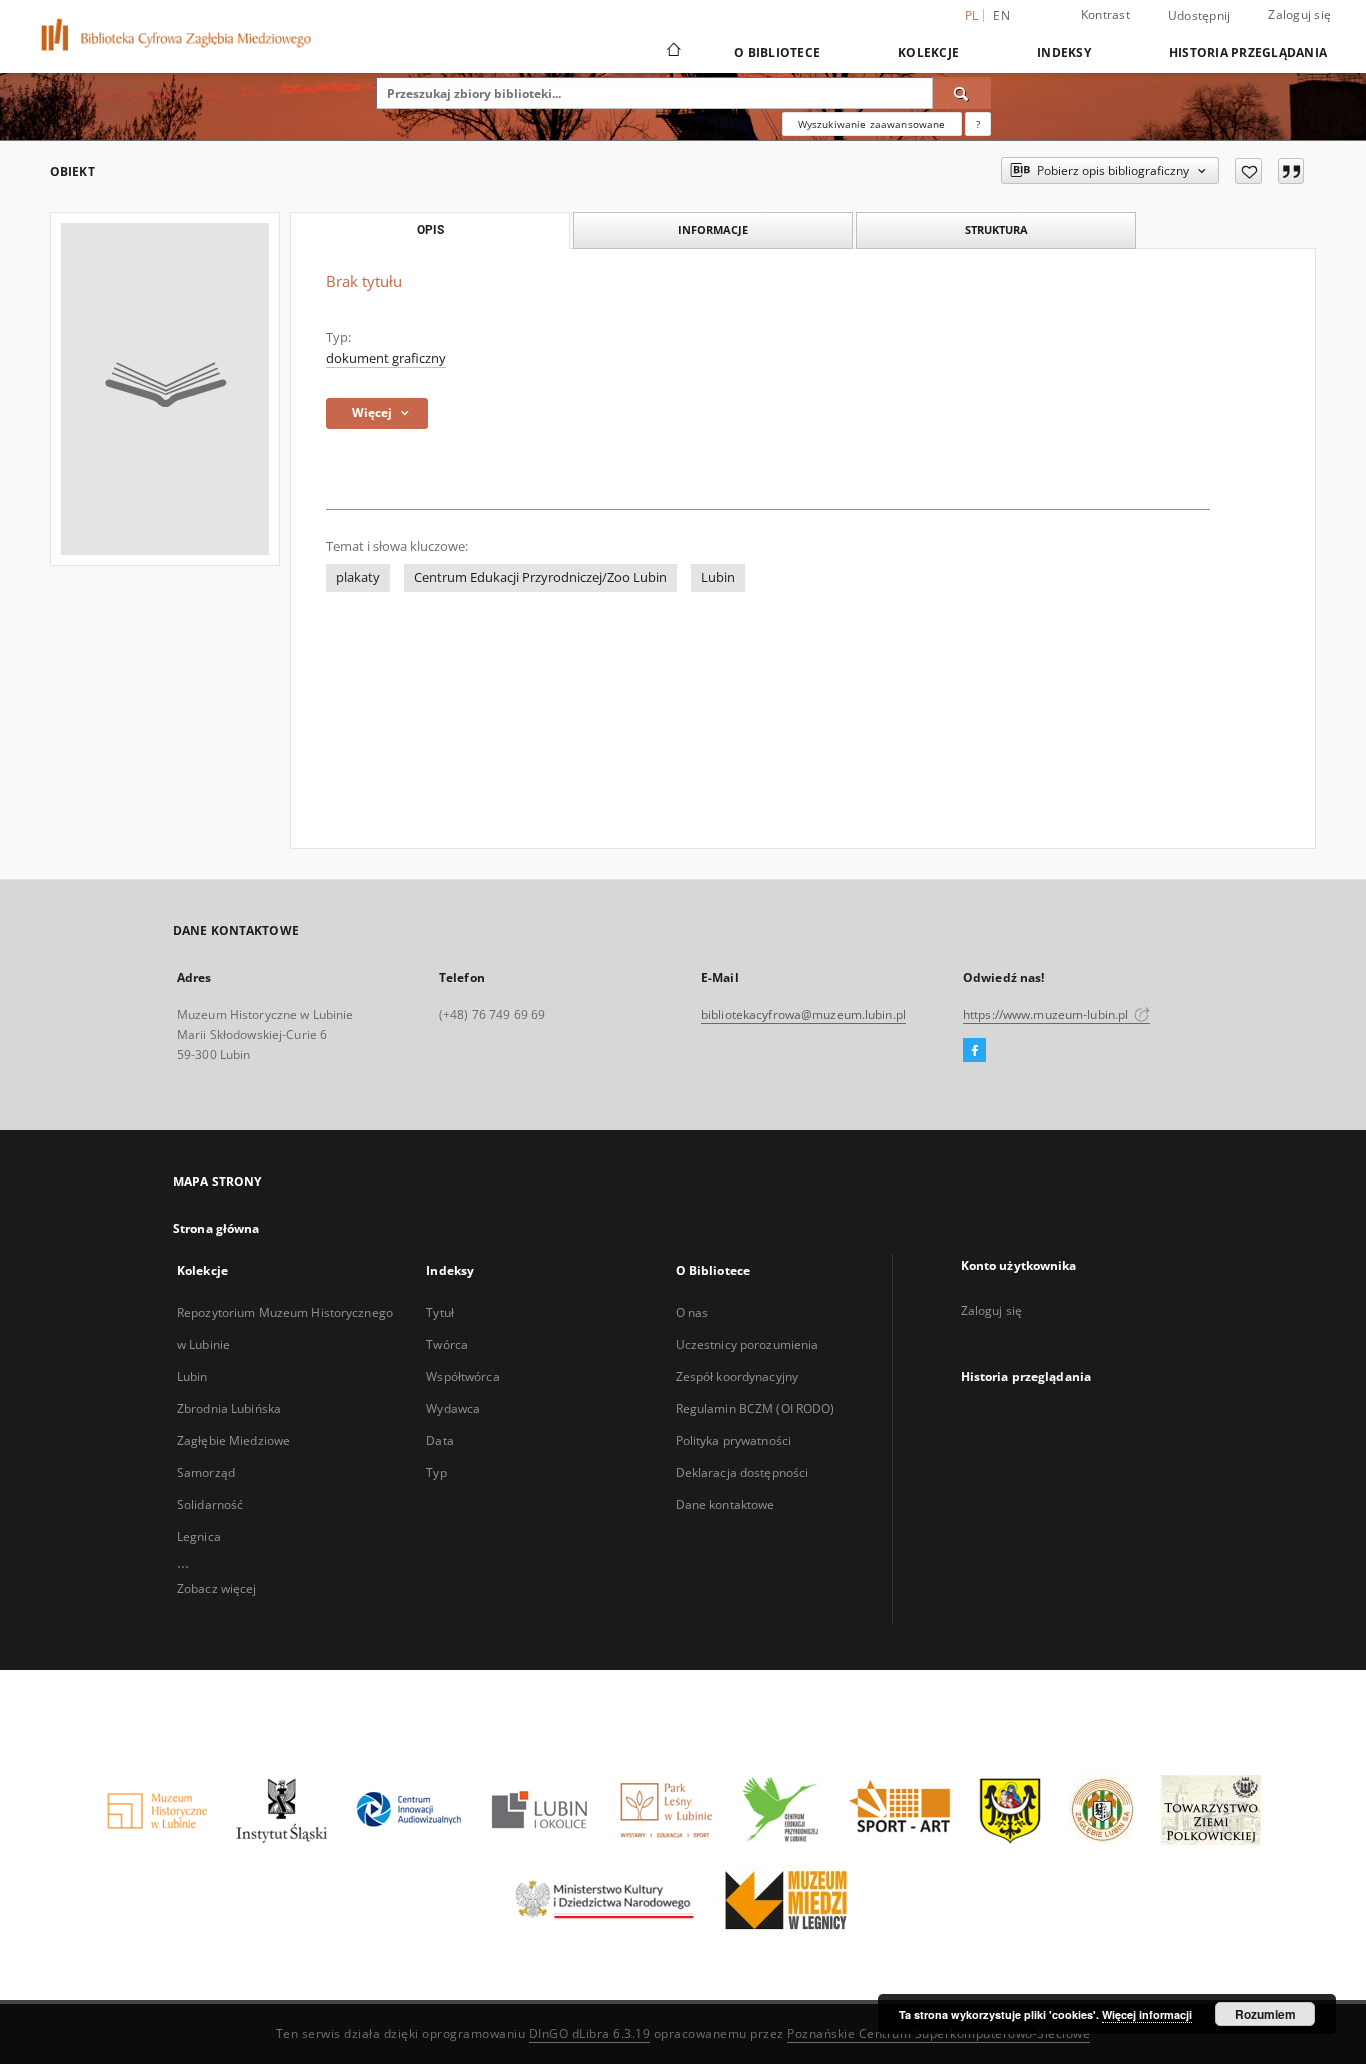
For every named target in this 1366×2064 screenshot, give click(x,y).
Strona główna (216, 1228)
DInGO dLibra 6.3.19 (590, 2033)
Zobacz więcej (217, 1588)
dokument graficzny (386, 358)
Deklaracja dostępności (742, 1472)
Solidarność (210, 1504)
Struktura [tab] (996, 229)
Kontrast (1105, 14)
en (1001, 15)
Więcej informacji (1147, 2014)
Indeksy (1064, 52)
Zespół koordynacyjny (737, 1376)
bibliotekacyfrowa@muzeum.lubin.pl (803, 1014)
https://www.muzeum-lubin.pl (1047, 1014)
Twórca (447, 1344)
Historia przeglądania (1248, 52)
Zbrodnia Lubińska (229, 1408)
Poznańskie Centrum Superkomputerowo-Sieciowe (938, 2033)
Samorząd (206, 1472)
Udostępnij (1199, 16)
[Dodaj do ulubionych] (1248, 171)
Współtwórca (462, 1376)
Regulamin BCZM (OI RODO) (755, 1408)
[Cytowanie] (1291, 171)
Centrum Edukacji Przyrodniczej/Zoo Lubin (540, 577)
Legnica (199, 1536)
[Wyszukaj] (962, 93)
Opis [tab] (430, 230)
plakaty (358, 577)
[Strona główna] (672, 52)
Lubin (718, 577)
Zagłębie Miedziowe (233, 1440)
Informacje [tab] (713, 229)
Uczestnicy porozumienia (747, 1344)
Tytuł (440, 1312)
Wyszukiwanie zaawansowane (872, 124)
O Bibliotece (777, 52)
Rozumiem (1265, 2014)
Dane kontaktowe (725, 1504)
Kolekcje (928, 52)
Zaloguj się (1299, 14)
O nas (692, 1312)
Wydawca (453, 1408)
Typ (436, 1472)
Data (439, 1440)
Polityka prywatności (733, 1440)
